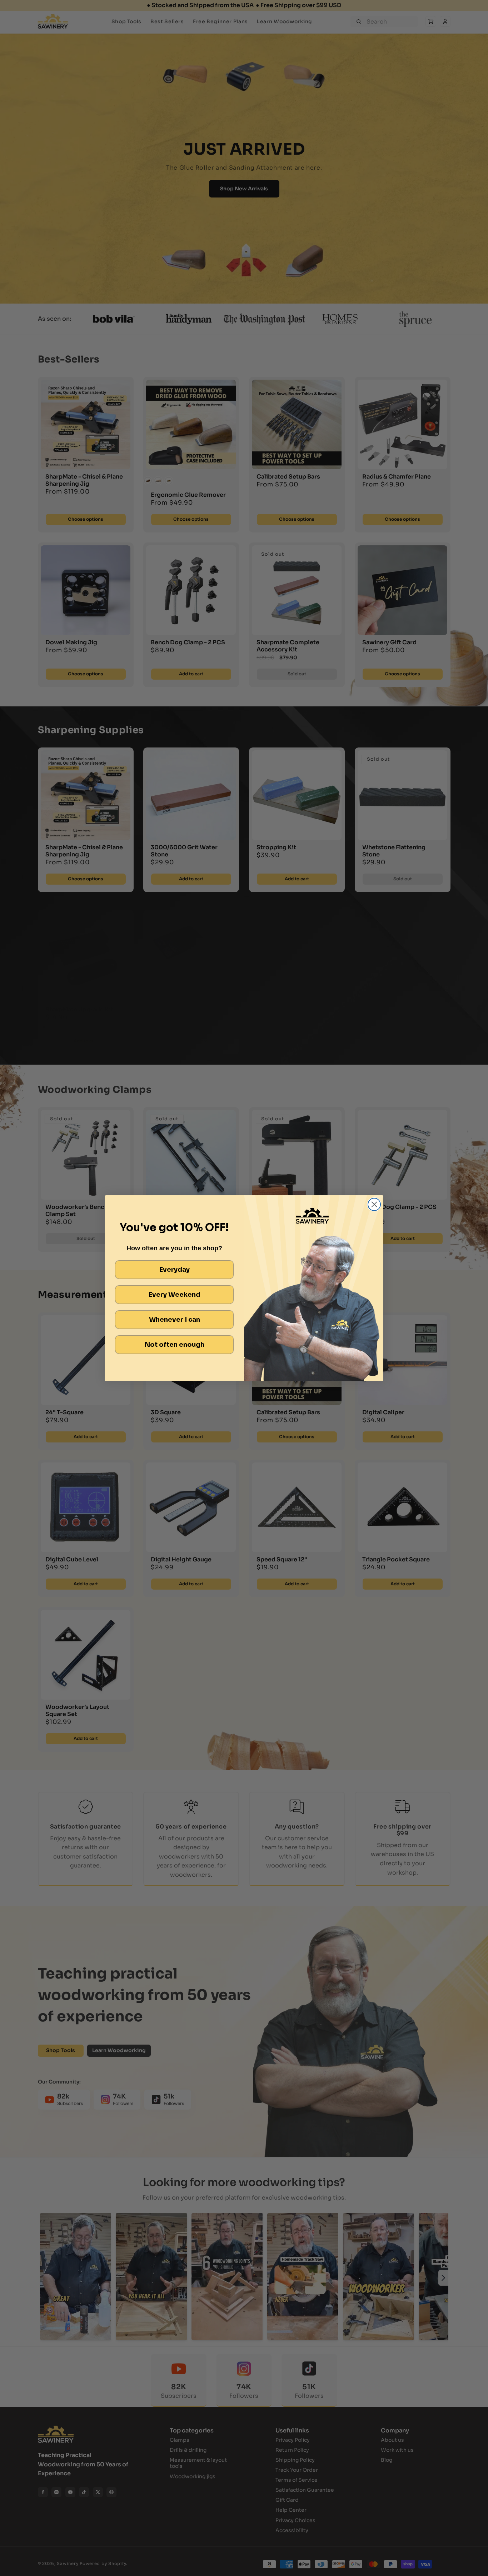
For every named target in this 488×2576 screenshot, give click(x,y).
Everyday (175, 1270)
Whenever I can (175, 1320)
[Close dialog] (374, 1204)
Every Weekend (175, 1295)
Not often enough (175, 1345)
